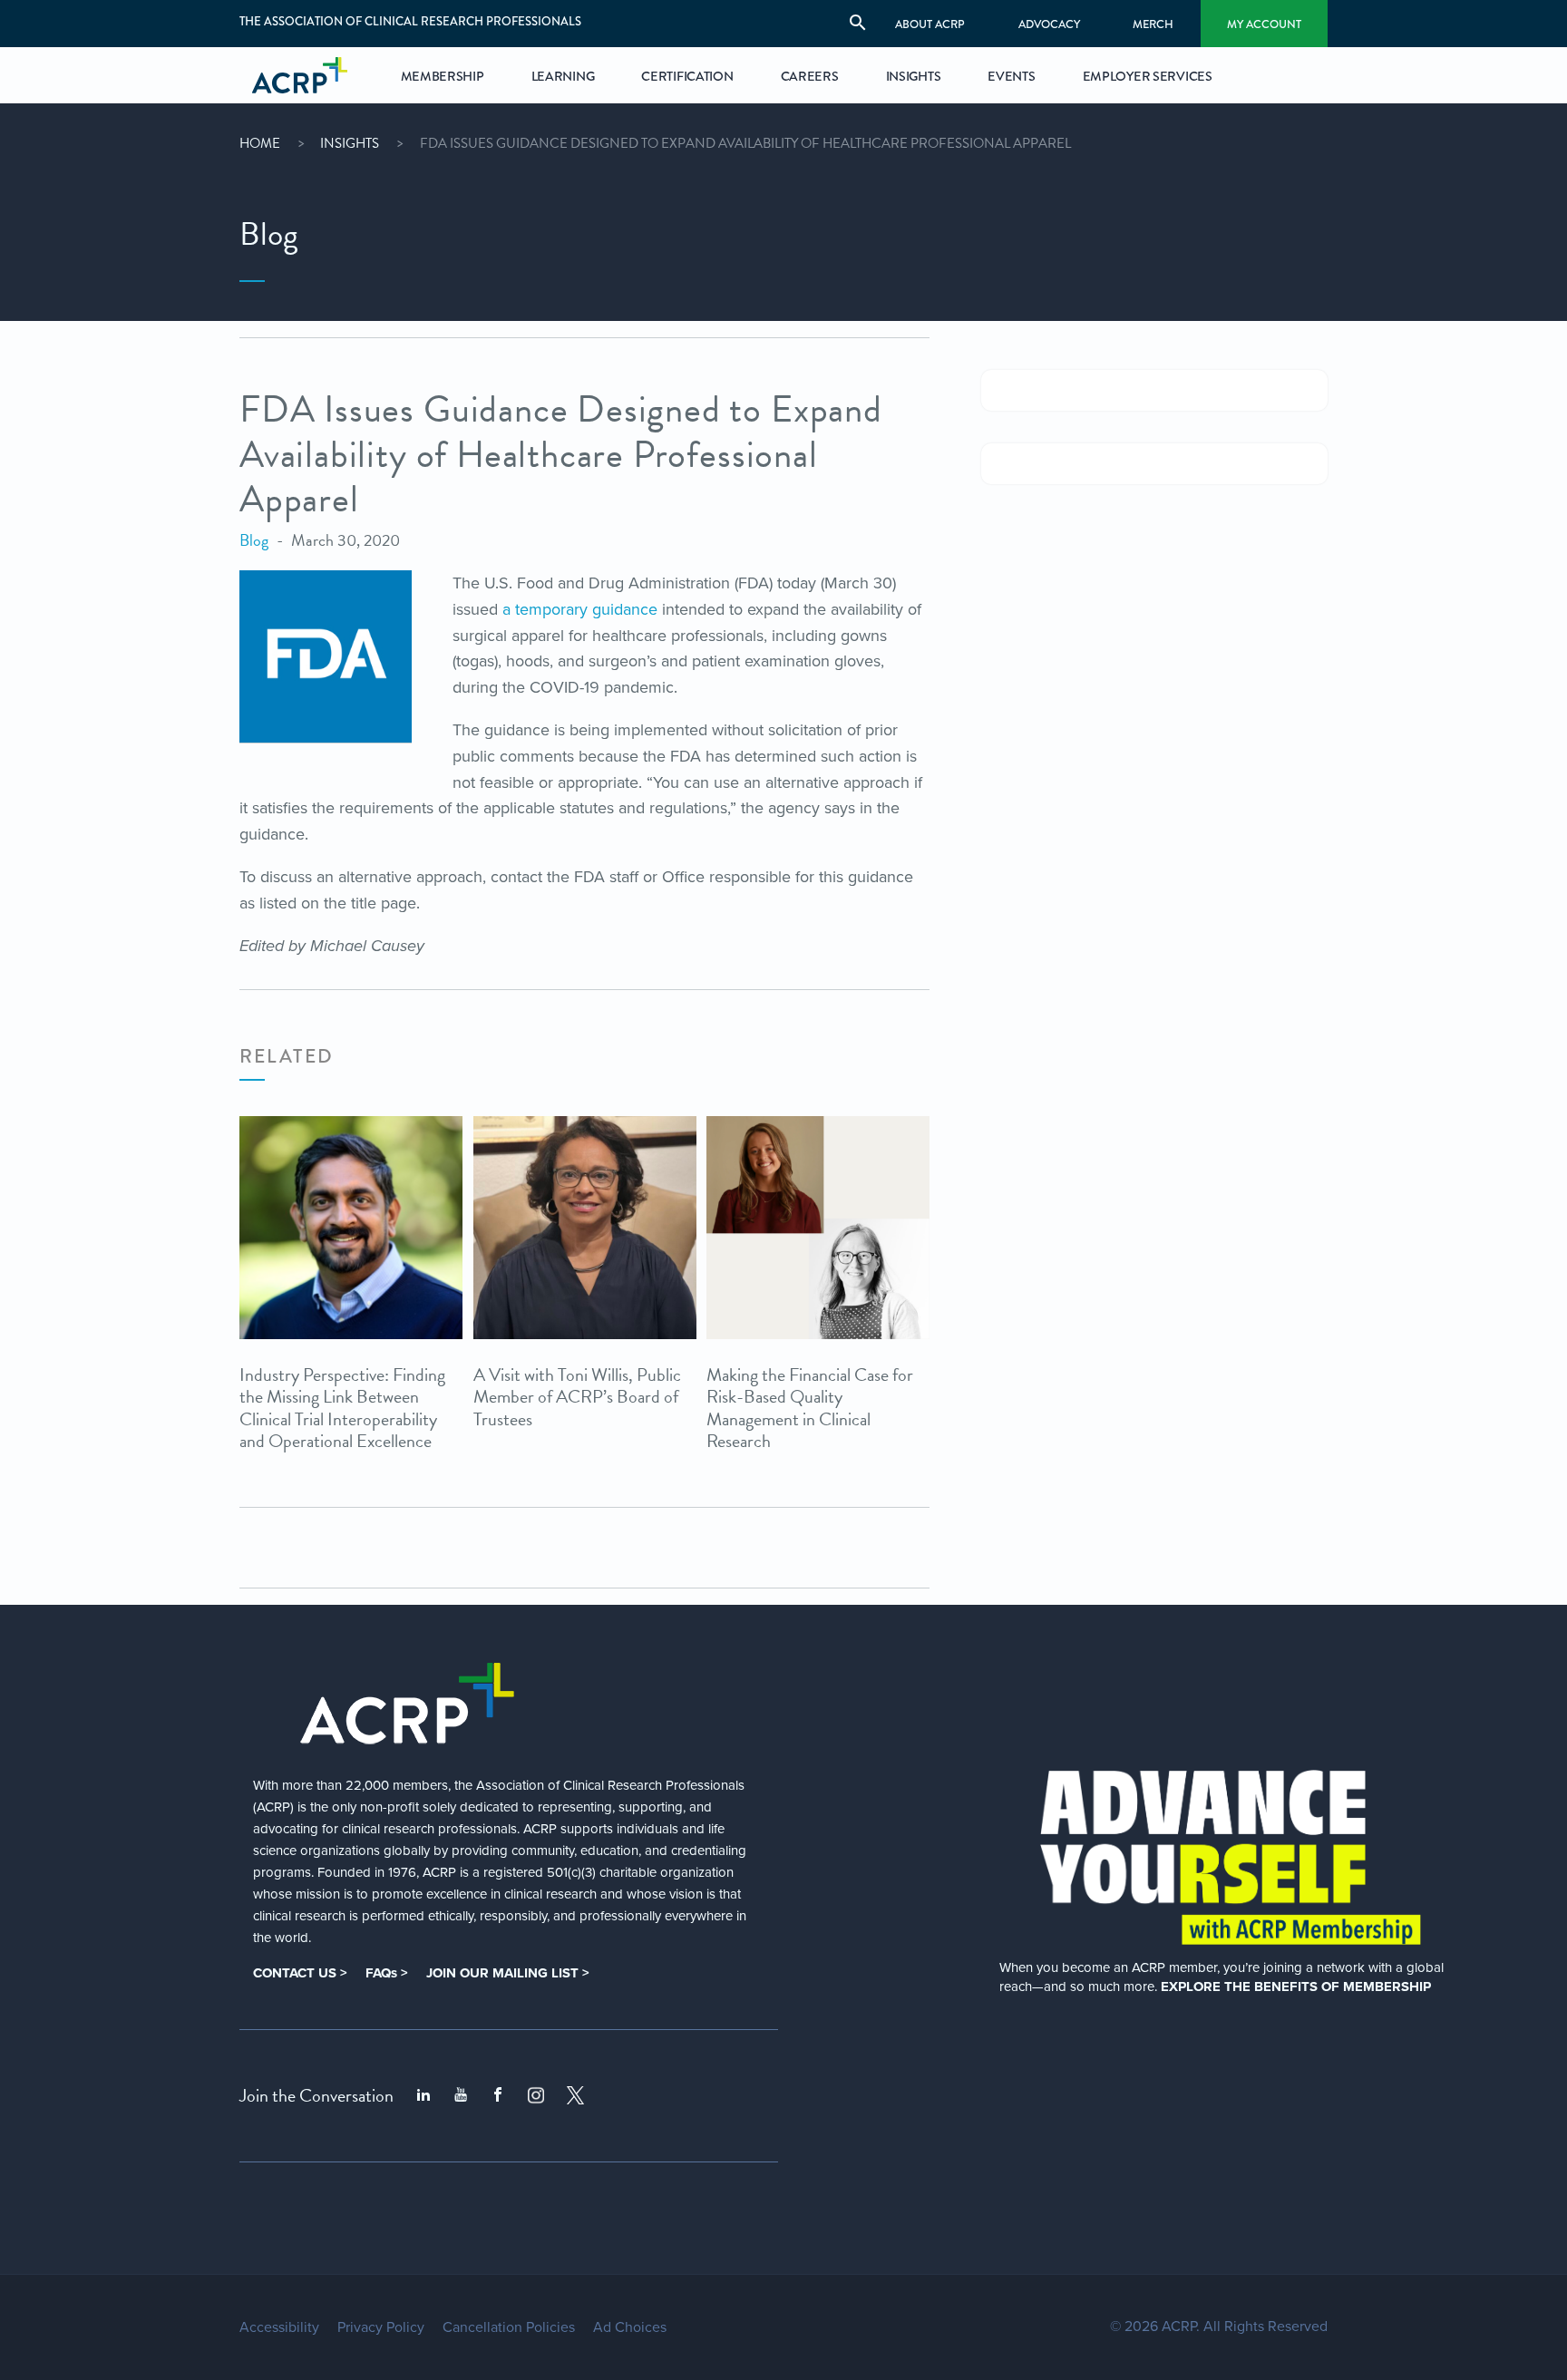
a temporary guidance (580, 609)
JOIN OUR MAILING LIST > (508, 1973)
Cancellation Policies (509, 2327)
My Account (1264, 24)
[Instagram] (536, 2095)
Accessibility (279, 2327)
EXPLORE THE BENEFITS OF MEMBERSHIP (1296, 1987)
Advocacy (1049, 24)
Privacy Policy (381, 2327)
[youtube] (461, 2095)
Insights (350, 143)
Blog (254, 540)
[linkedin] (423, 2095)
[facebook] (498, 2095)
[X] (576, 2095)
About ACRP (930, 24)
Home (260, 143)
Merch (1153, 24)
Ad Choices (630, 2327)
